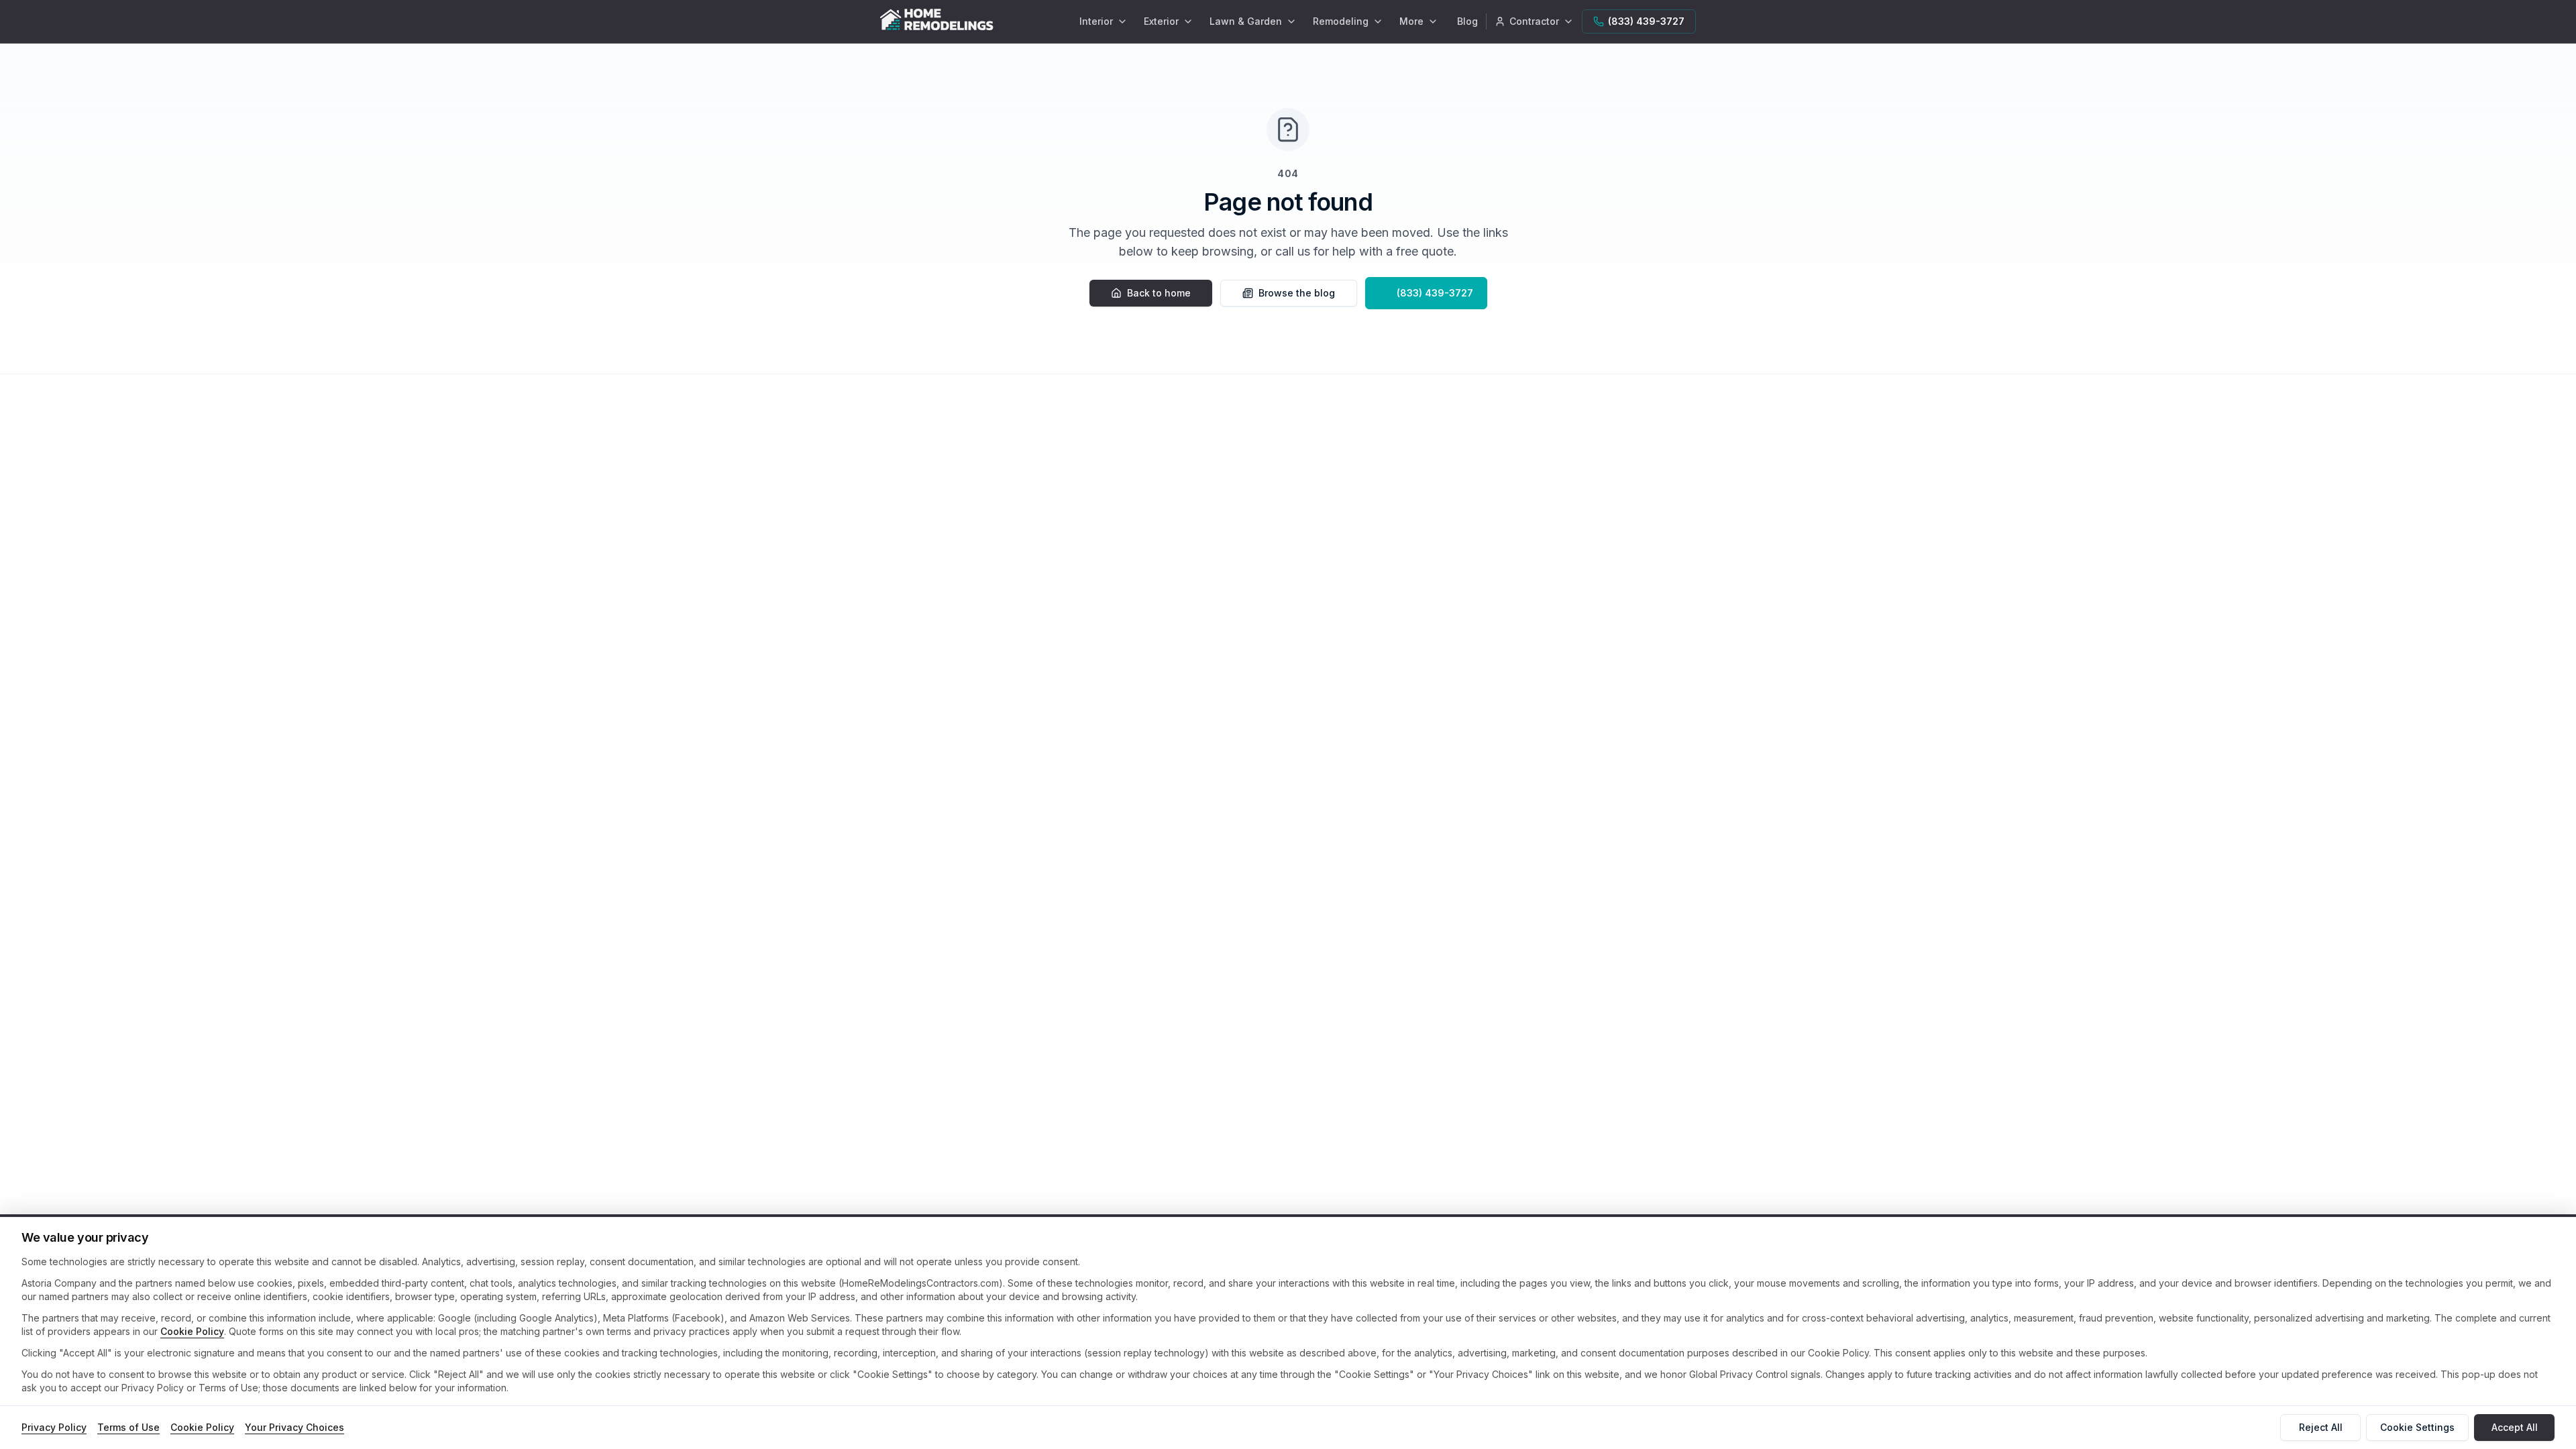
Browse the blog (1297, 293)
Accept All (2515, 1427)
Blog (1467, 21)
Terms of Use (128, 1427)
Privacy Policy (54, 1427)
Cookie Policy (192, 1331)
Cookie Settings (2417, 1427)
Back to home (1159, 293)
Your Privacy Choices (294, 1427)
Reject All (2321, 1427)
